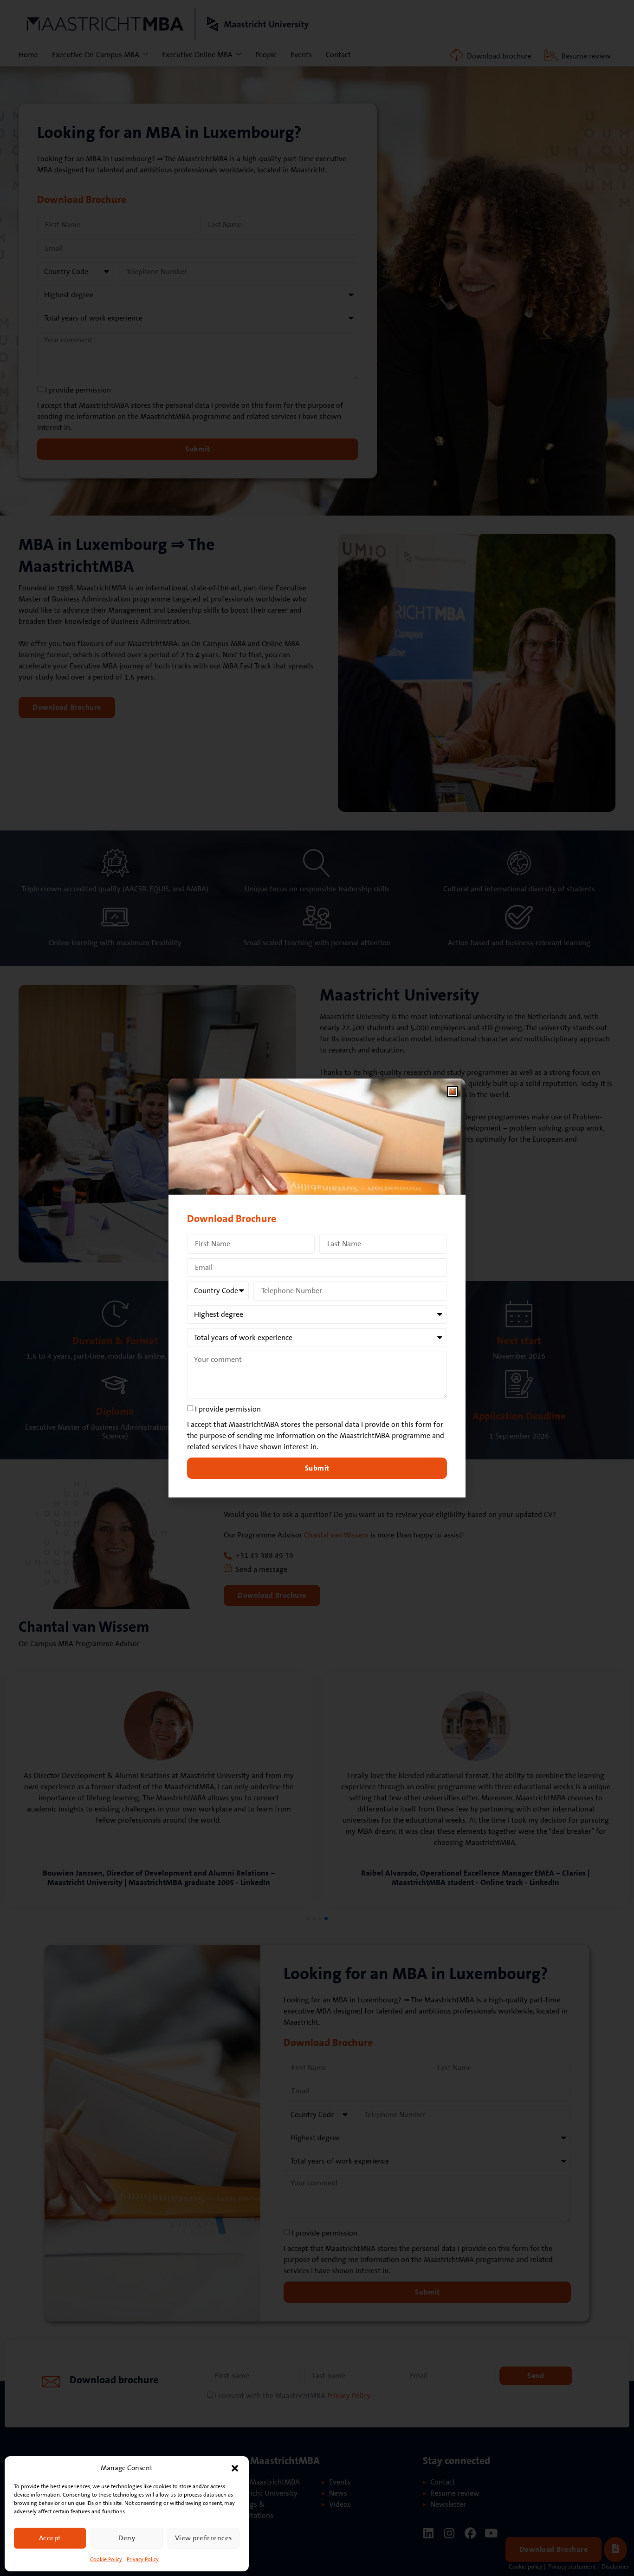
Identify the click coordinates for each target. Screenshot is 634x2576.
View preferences (204, 2538)
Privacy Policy (143, 2560)
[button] (235, 2468)
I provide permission (228, 1409)
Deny (127, 2538)
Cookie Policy (106, 2560)
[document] (317, 1288)
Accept (50, 2538)
